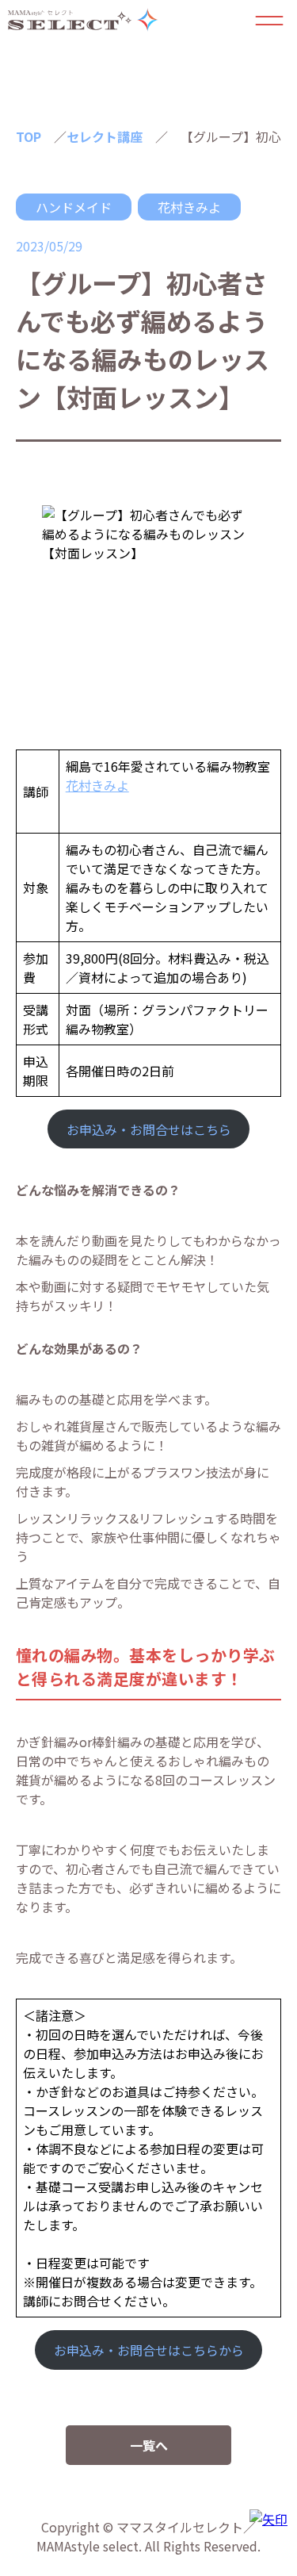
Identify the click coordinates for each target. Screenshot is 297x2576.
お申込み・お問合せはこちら (149, 1129)
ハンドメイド (74, 207)
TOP (29, 136)
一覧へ (149, 2445)
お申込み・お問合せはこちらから (149, 2350)
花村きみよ (189, 207)
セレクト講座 (105, 136)
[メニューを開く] (269, 20)
